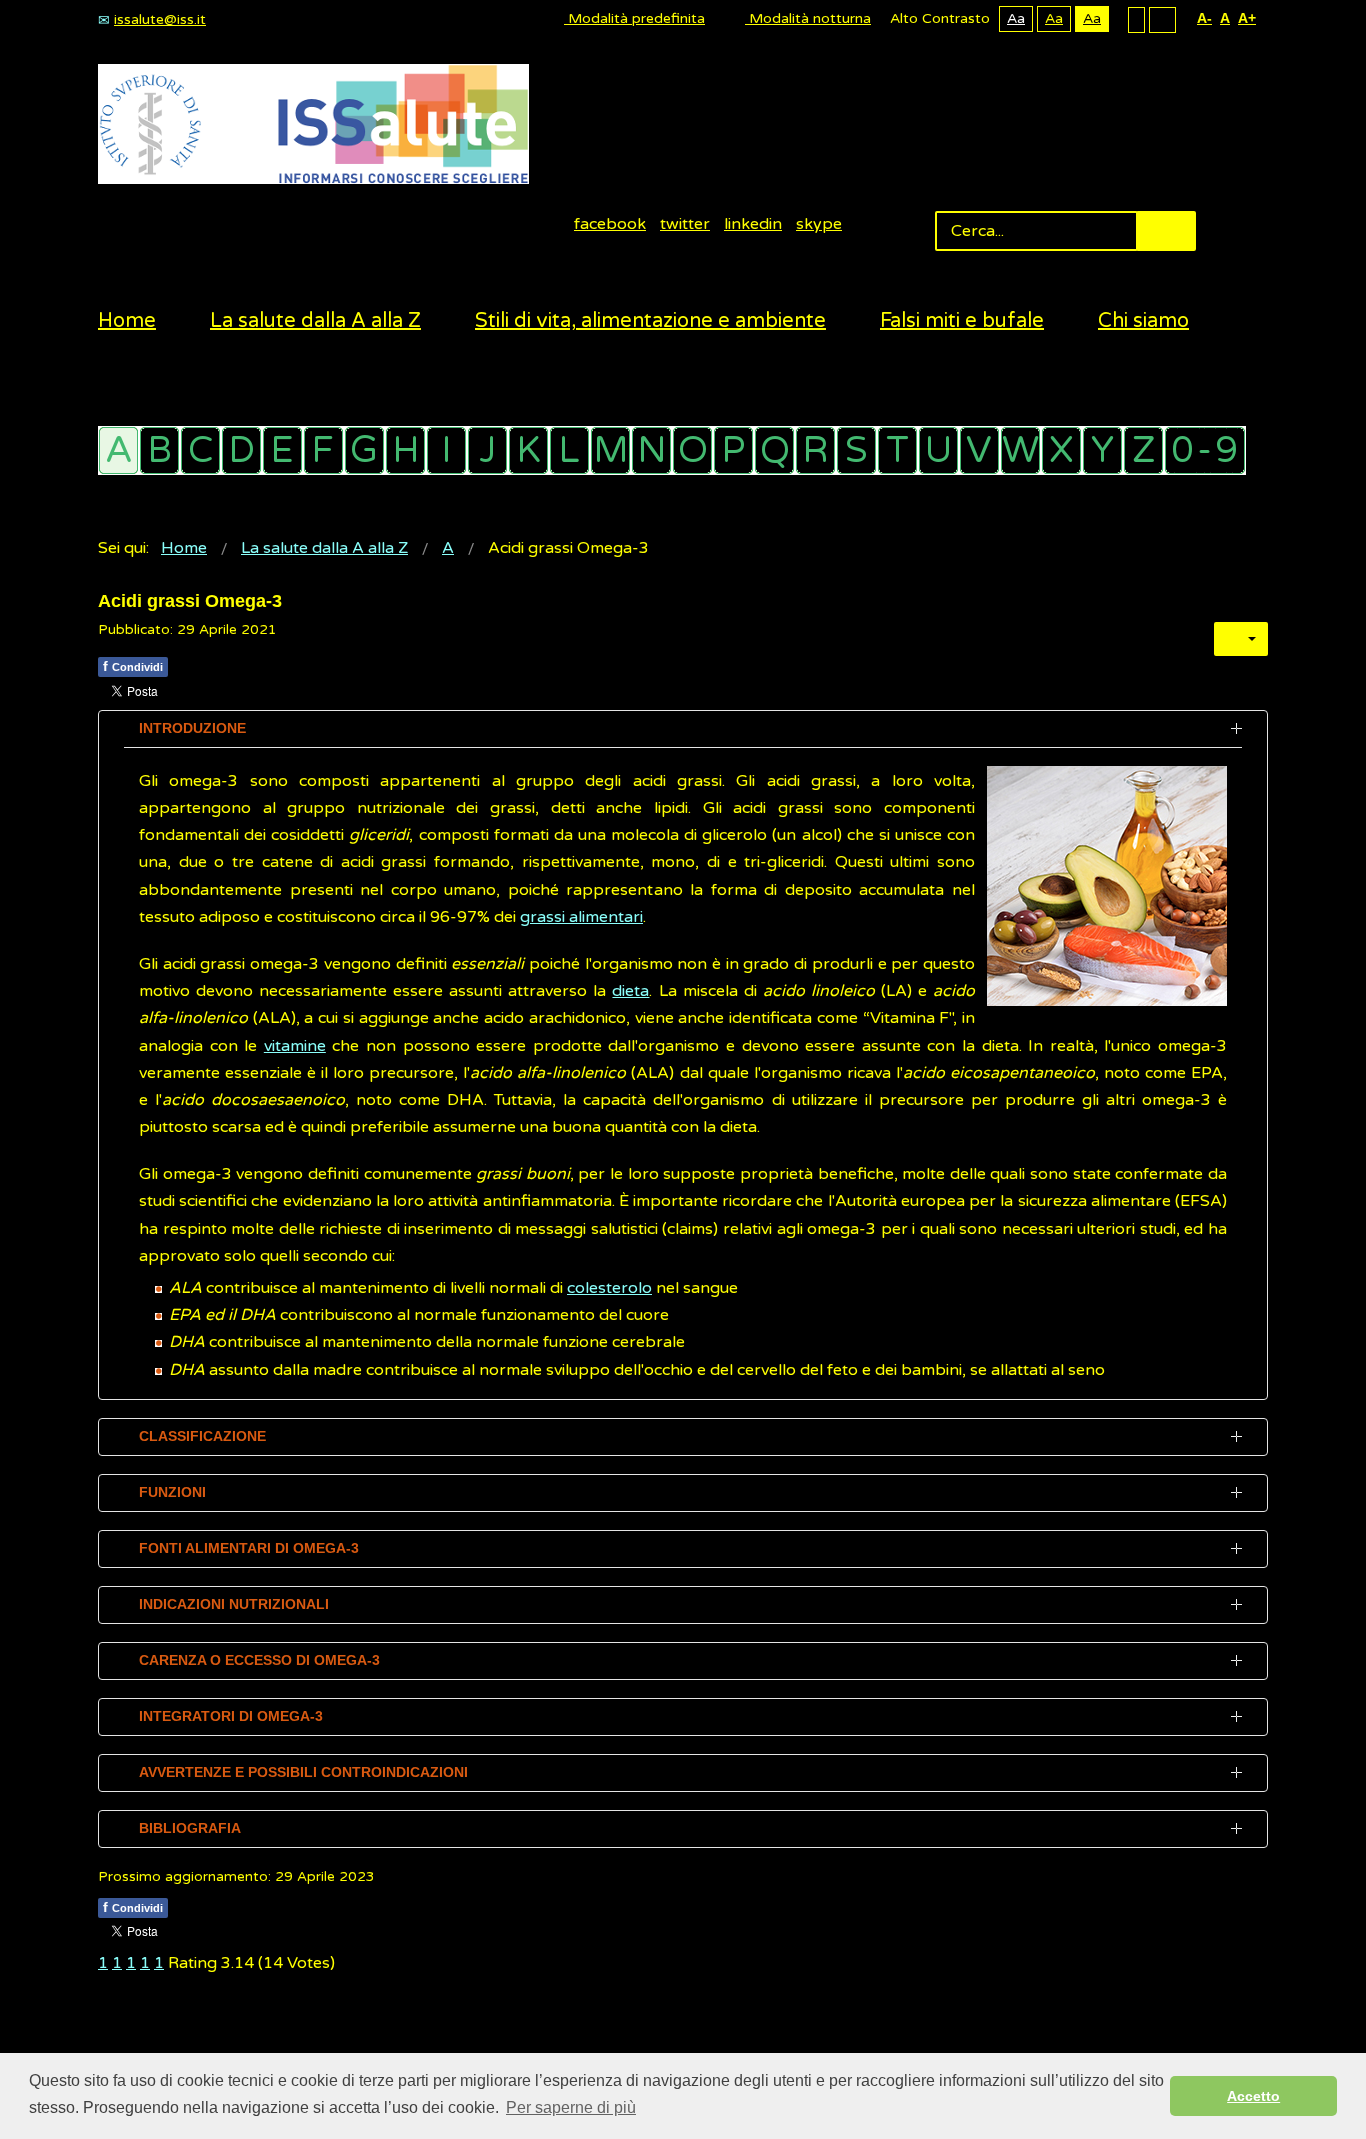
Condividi (133, 666)
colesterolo (609, 1288)
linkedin (753, 224)
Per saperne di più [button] (571, 2107)
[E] (282, 450)
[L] (569, 450)
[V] (979, 450)
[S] (856, 450)
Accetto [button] (1253, 2096)
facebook (610, 224)
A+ (1247, 18)
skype (819, 224)
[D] (241, 450)
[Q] (774, 450)
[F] (323, 450)
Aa (1016, 18)
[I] (446, 450)
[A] (118, 450)
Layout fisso (1136, 19)
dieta (630, 991)
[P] (733, 450)
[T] (897, 450)
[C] (200, 450)
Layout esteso (1162, 19)
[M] (610, 450)
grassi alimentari (581, 917)
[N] (651, 450)
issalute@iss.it (160, 19)
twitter (685, 224)
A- (1204, 18)
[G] (364, 450)
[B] (159, 450)
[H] (405, 450)
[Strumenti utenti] (1241, 639)
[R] (815, 450)
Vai (1166, 231)
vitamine (295, 1046)
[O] (692, 450)
